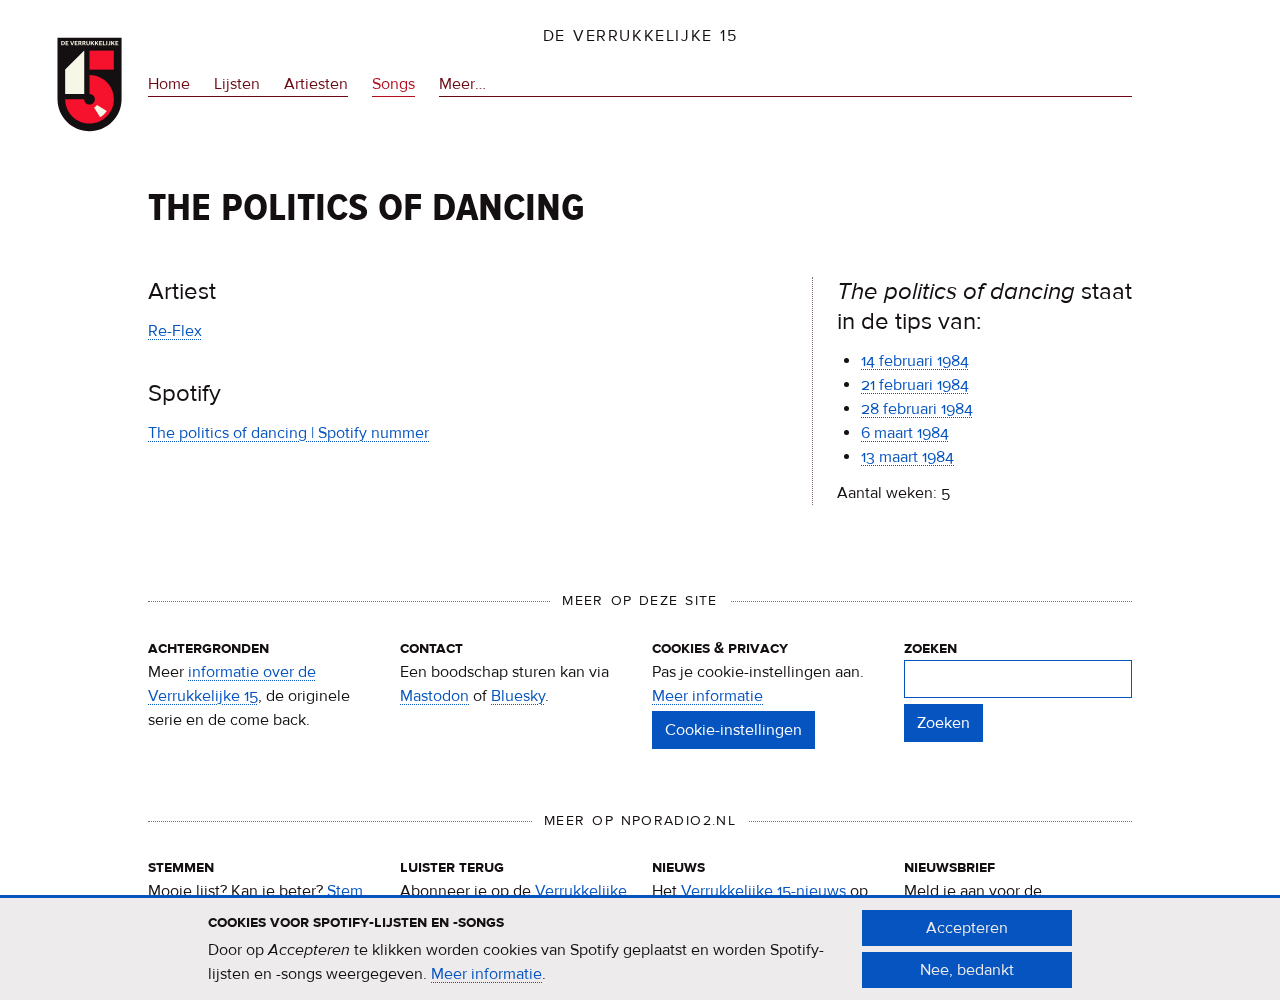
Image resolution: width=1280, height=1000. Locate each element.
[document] (640, 949)
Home (169, 84)
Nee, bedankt (967, 970)
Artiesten (316, 84)
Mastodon (434, 696)
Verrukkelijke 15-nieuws (763, 891)
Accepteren (967, 928)
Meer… (462, 85)
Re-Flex (175, 331)
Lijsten (237, 84)
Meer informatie (707, 696)
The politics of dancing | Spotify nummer (288, 433)
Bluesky (518, 696)
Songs (393, 84)
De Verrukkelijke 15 (640, 36)
